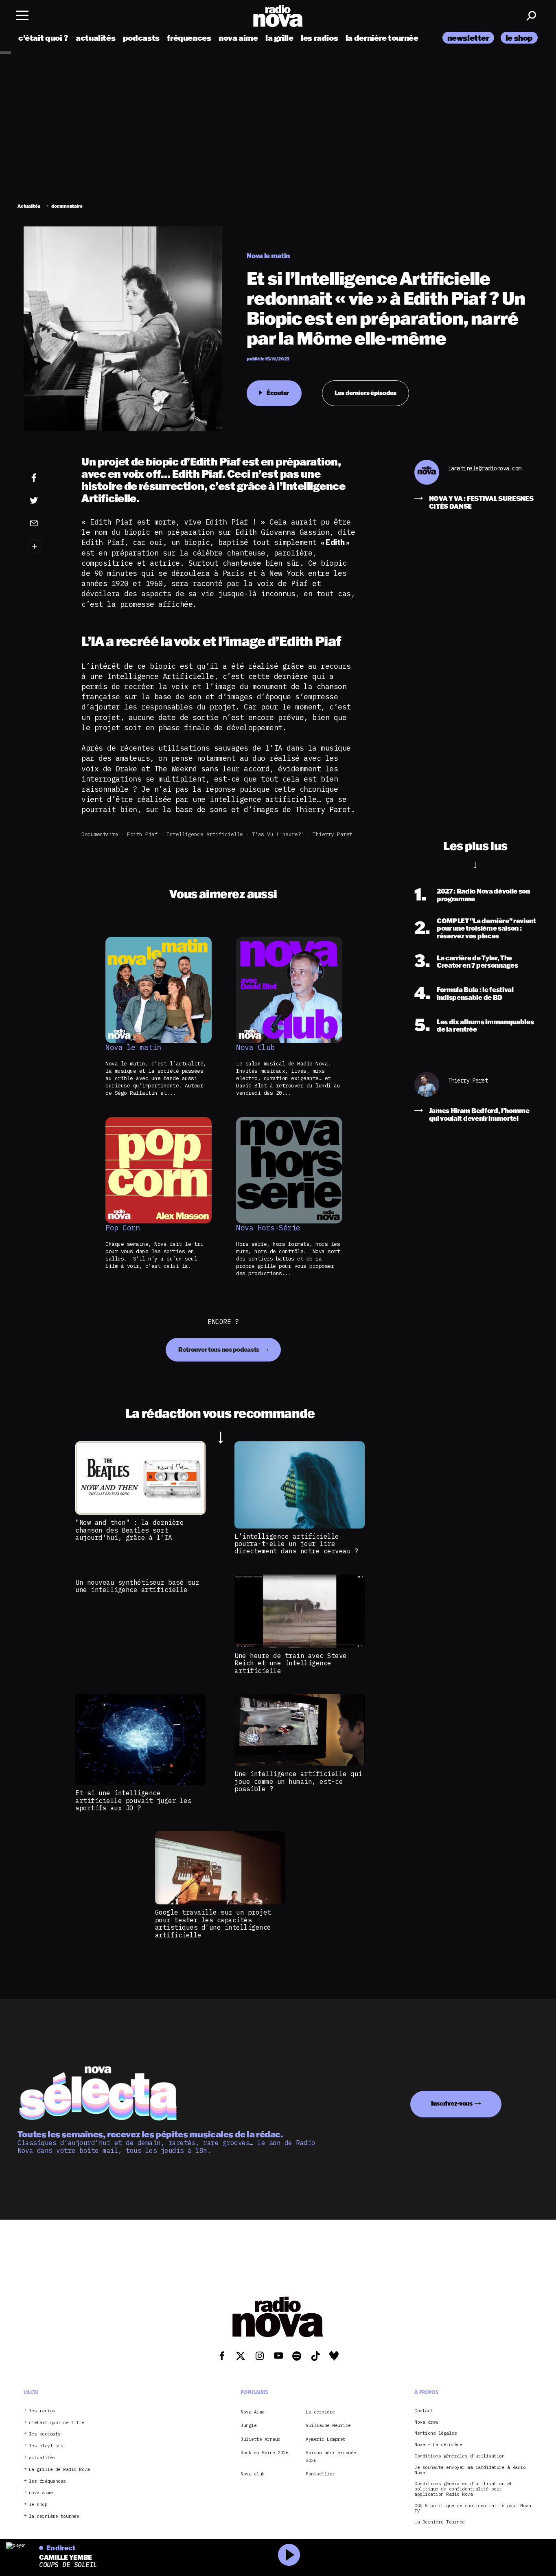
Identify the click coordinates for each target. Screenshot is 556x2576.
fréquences (189, 38)
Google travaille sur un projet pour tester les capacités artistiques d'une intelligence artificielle (213, 1923)
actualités (95, 38)
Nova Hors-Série (268, 1228)
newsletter (468, 38)
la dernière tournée (382, 38)
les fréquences (47, 2481)
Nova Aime (253, 2412)
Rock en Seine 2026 (264, 2453)
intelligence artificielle (205, 834)
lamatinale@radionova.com (485, 469)
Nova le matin (133, 1048)
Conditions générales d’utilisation (459, 2456)
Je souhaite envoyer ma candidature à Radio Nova (470, 2470)
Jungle (248, 2425)
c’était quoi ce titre (57, 2423)
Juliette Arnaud (260, 2439)
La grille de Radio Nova (59, 2469)
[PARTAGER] (46, 501)
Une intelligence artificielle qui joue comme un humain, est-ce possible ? (298, 1781)
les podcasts (45, 2434)
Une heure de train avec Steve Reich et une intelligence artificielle (291, 1663)
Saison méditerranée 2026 (331, 2456)
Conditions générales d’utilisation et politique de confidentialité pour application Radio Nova (463, 2489)
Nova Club (255, 1048)
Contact (424, 2411)
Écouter (278, 393)
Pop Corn (123, 1228)
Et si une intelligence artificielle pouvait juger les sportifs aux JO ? (133, 1800)
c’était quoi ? (43, 38)
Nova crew (426, 2422)
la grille (279, 38)
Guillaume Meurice (328, 2425)
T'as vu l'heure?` (278, 834)
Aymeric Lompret (326, 2439)
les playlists (46, 2446)
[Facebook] (46, 478)
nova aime (238, 38)
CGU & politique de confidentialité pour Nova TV (473, 2508)
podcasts (141, 38)
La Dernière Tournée (440, 2522)
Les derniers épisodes (366, 393)
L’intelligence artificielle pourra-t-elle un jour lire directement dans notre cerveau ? (296, 1544)
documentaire (100, 834)
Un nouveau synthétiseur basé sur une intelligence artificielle (137, 1586)
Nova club (253, 2474)
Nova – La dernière (438, 2445)
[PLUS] (46, 546)
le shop (519, 38)
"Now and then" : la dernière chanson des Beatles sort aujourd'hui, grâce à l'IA (129, 1530)
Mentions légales (436, 2433)
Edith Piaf (142, 834)
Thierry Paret (333, 834)
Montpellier (320, 2474)
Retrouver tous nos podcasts (219, 1349)
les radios (319, 38)
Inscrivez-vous (452, 2103)
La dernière (320, 2412)
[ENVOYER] (46, 523)
